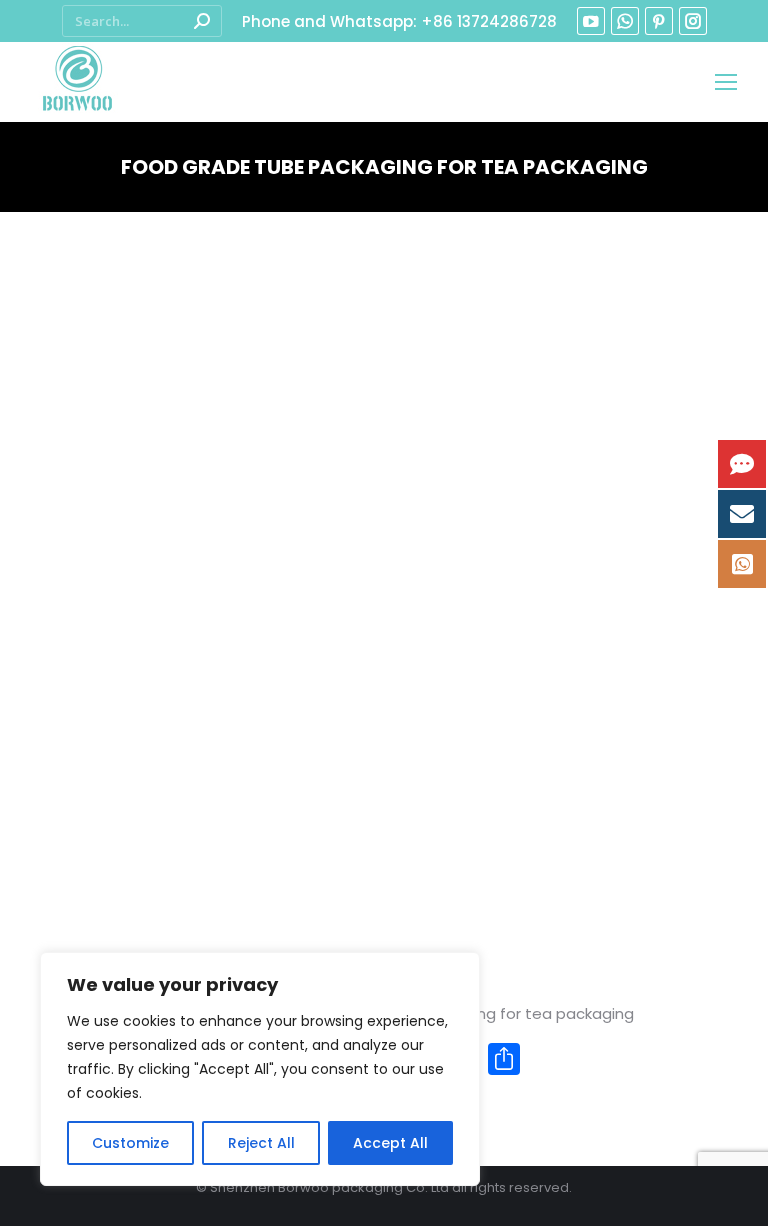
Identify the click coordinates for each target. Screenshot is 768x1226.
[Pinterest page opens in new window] (659, 21)
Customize (130, 1143)
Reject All (261, 1143)
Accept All (390, 1143)
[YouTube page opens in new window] (591, 21)
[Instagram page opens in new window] (693, 21)
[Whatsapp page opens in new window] (625, 21)
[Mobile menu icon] (726, 82)
